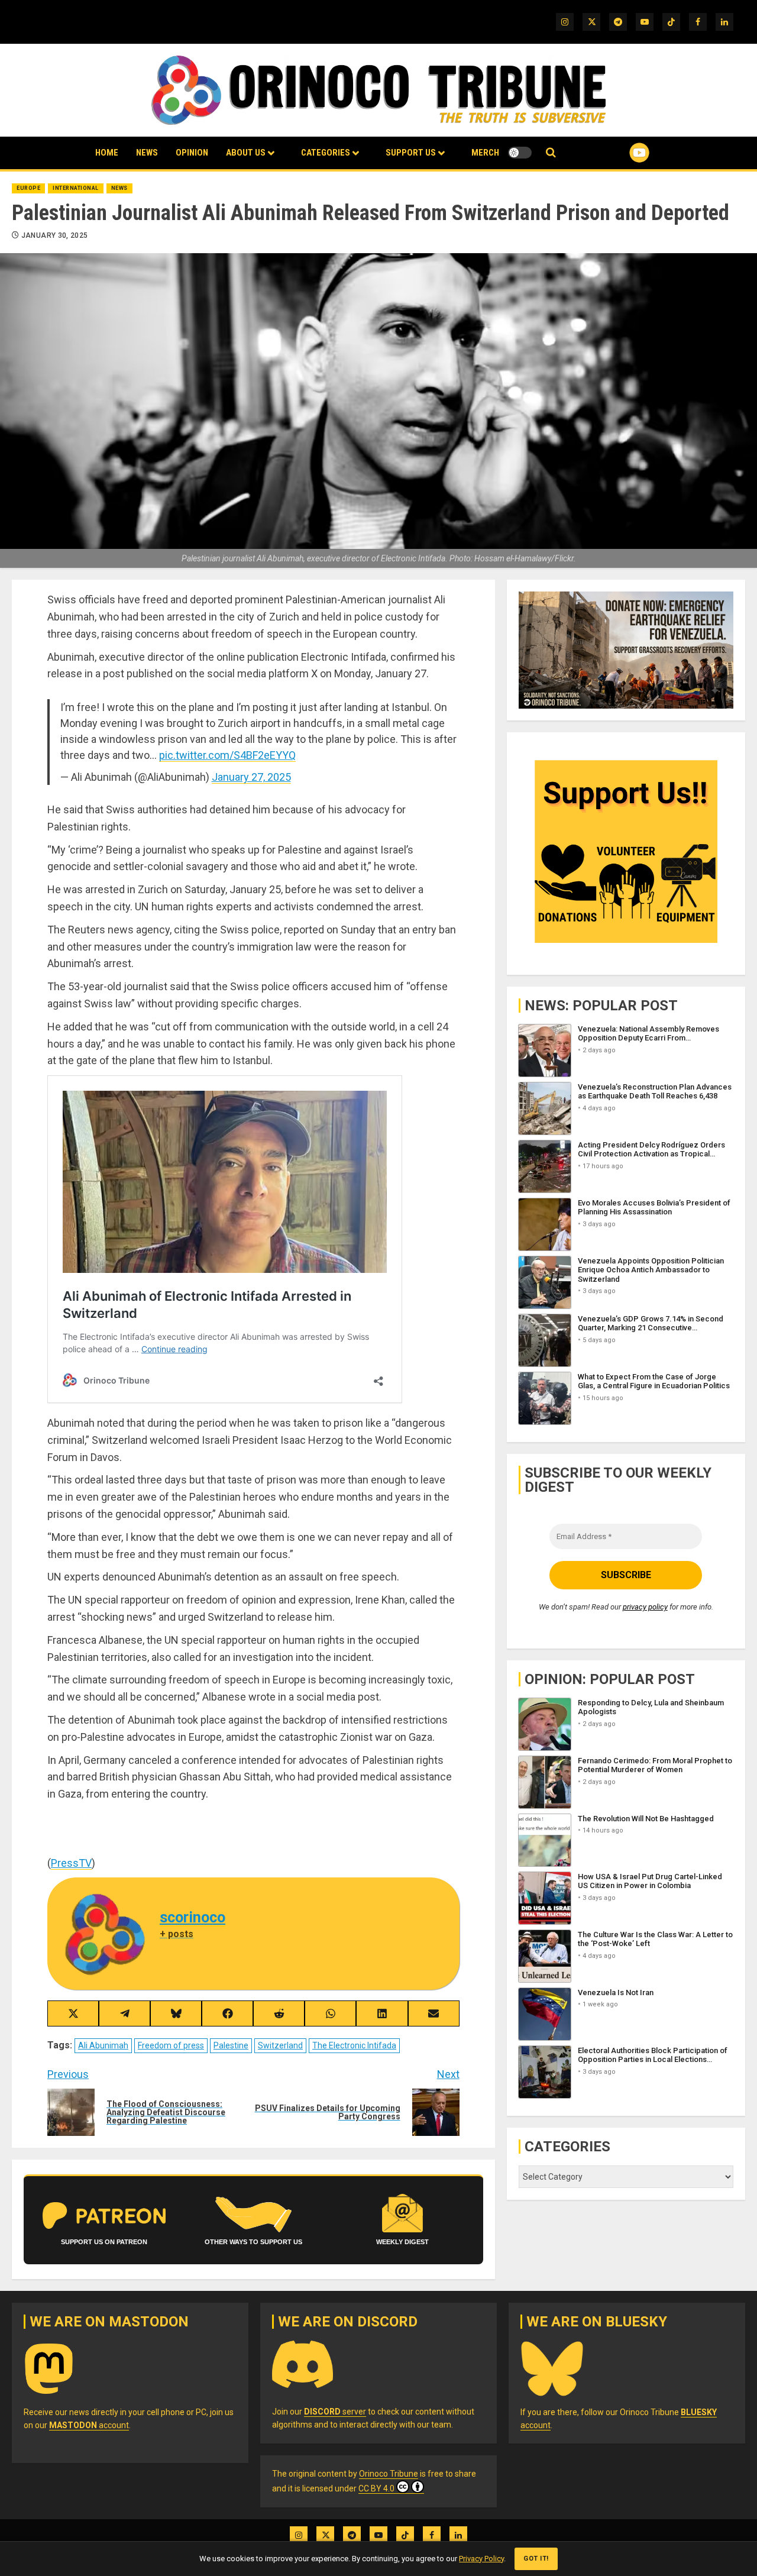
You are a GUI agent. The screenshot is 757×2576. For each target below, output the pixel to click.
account (89, 2425)
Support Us (411, 153)
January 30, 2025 (55, 235)
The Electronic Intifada (354, 2045)
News (147, 153)
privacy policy (645, 1607)
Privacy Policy (481, 2559)
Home (107, 153)
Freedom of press (171, 2045)
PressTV (71, 1863)
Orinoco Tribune (389, 2474)
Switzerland (280, 2045)
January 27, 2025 (251, 777)
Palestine (231, 2045)
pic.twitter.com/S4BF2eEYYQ (227, 755)
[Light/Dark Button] (520, 153)
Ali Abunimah (103, 2045)
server (335, 2412)
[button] (551, 153)
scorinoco (193, 1917)
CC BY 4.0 (376, 2488)
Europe (28, 188)
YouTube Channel (620, 153)
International (76, 188)
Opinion (192, 153)
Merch (485, 153)
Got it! (536, 2559)
